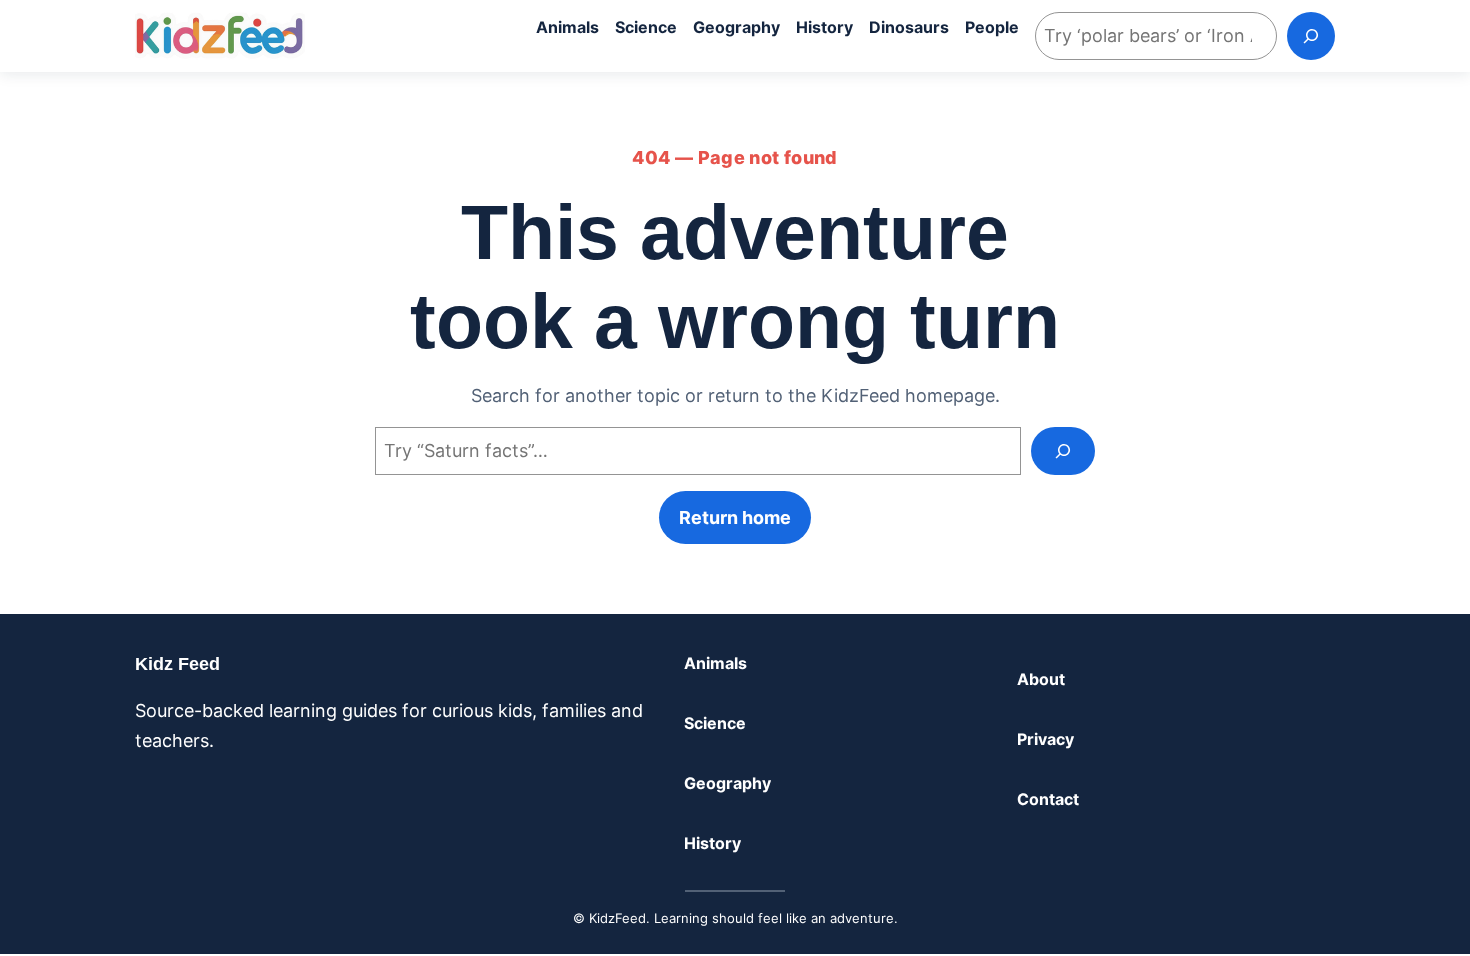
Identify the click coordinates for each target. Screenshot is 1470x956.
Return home (735, 517)
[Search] (1311, 36)
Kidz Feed (177, 664)
